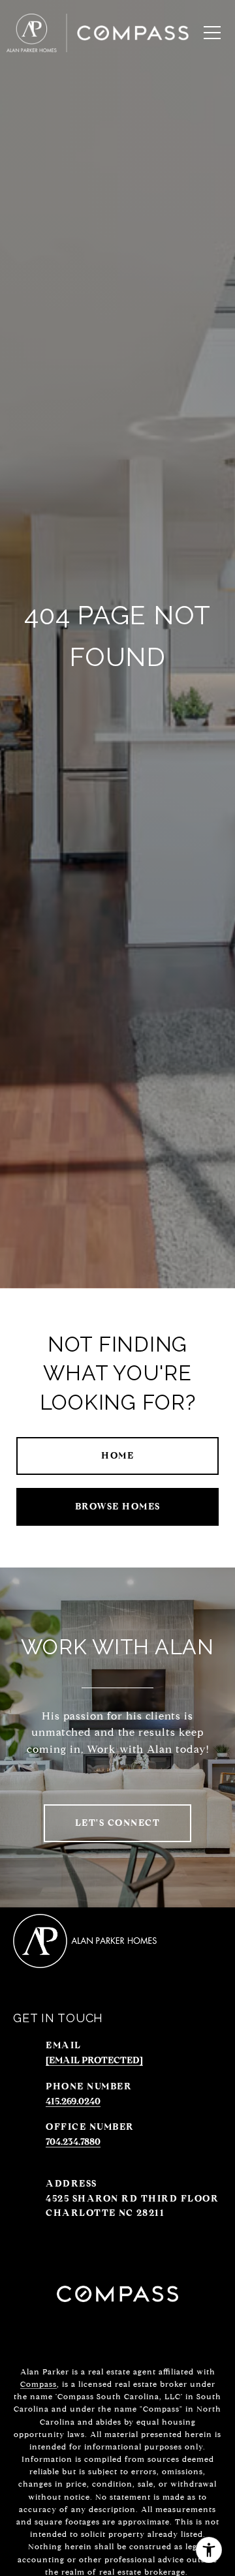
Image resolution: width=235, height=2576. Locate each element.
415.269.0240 (73, 2101)
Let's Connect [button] (118, 1823)
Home (117, 1456)
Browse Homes (118, 1507)
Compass (39, 2384)
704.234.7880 (73, 2142)
